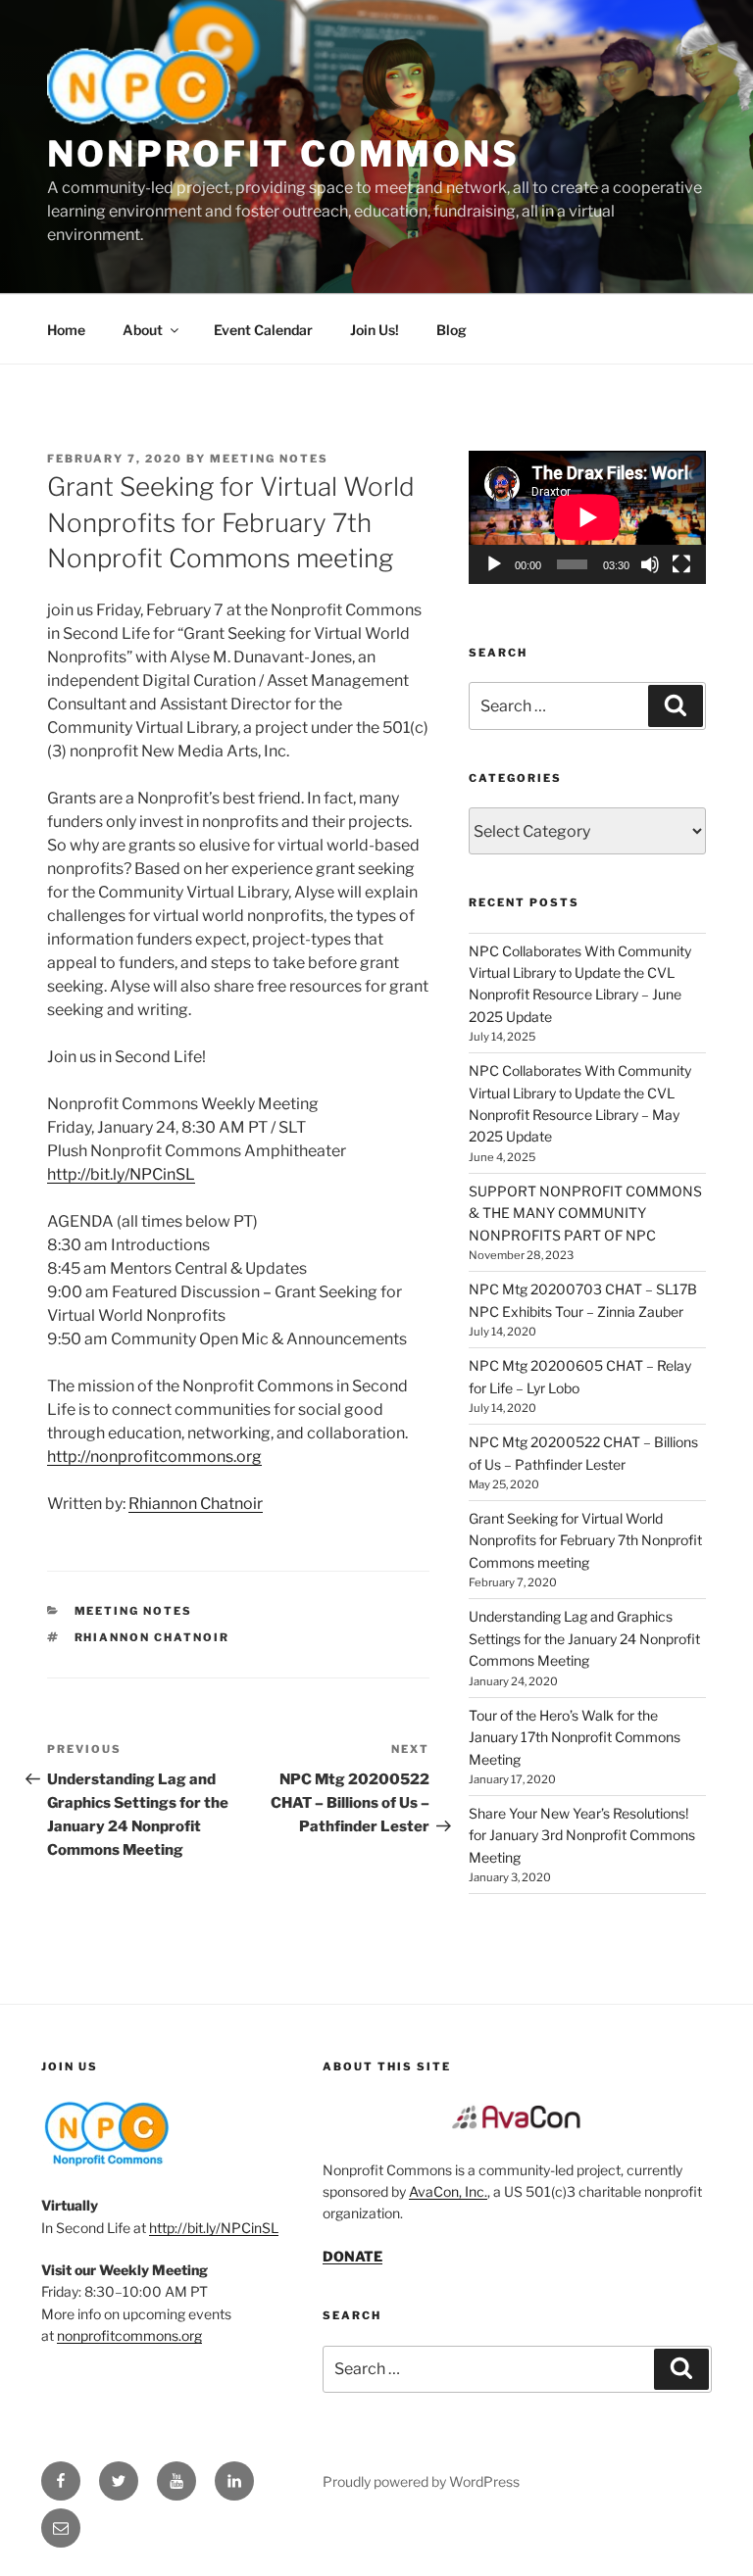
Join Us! (375, 330)
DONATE (352, 2256)
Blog (452, 330)
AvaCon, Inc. (448, 2191)
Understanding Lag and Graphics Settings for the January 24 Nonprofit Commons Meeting (584, 1638)
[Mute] (650, 564)
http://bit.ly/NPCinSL (121, 1174)
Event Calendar (263, 330)
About (143, 330)
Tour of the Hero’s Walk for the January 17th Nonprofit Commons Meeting (575, 1737)
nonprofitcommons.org (129, 2335)
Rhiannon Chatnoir (196, 1504)
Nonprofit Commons (283, 154)
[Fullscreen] (681, 564)
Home (66, 330)
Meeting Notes (269, 459)
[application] (587, 517)
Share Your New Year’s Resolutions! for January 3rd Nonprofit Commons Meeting (582, 1835)
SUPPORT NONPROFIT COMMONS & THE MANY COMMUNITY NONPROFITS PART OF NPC (585, 1213)
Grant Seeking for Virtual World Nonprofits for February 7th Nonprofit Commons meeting (585, 1540)
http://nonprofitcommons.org (154, 1457)
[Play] (494, 564)
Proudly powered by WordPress (421, 2481)
